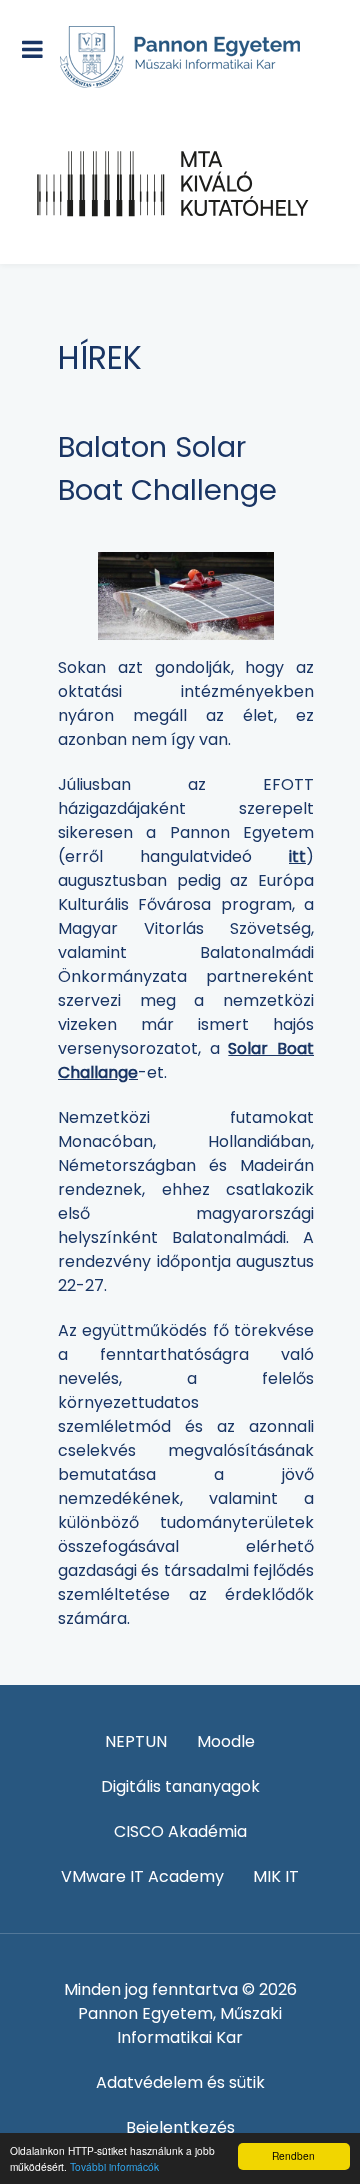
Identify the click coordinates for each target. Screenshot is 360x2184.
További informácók (114, 2166)
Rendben (293, 2155)
